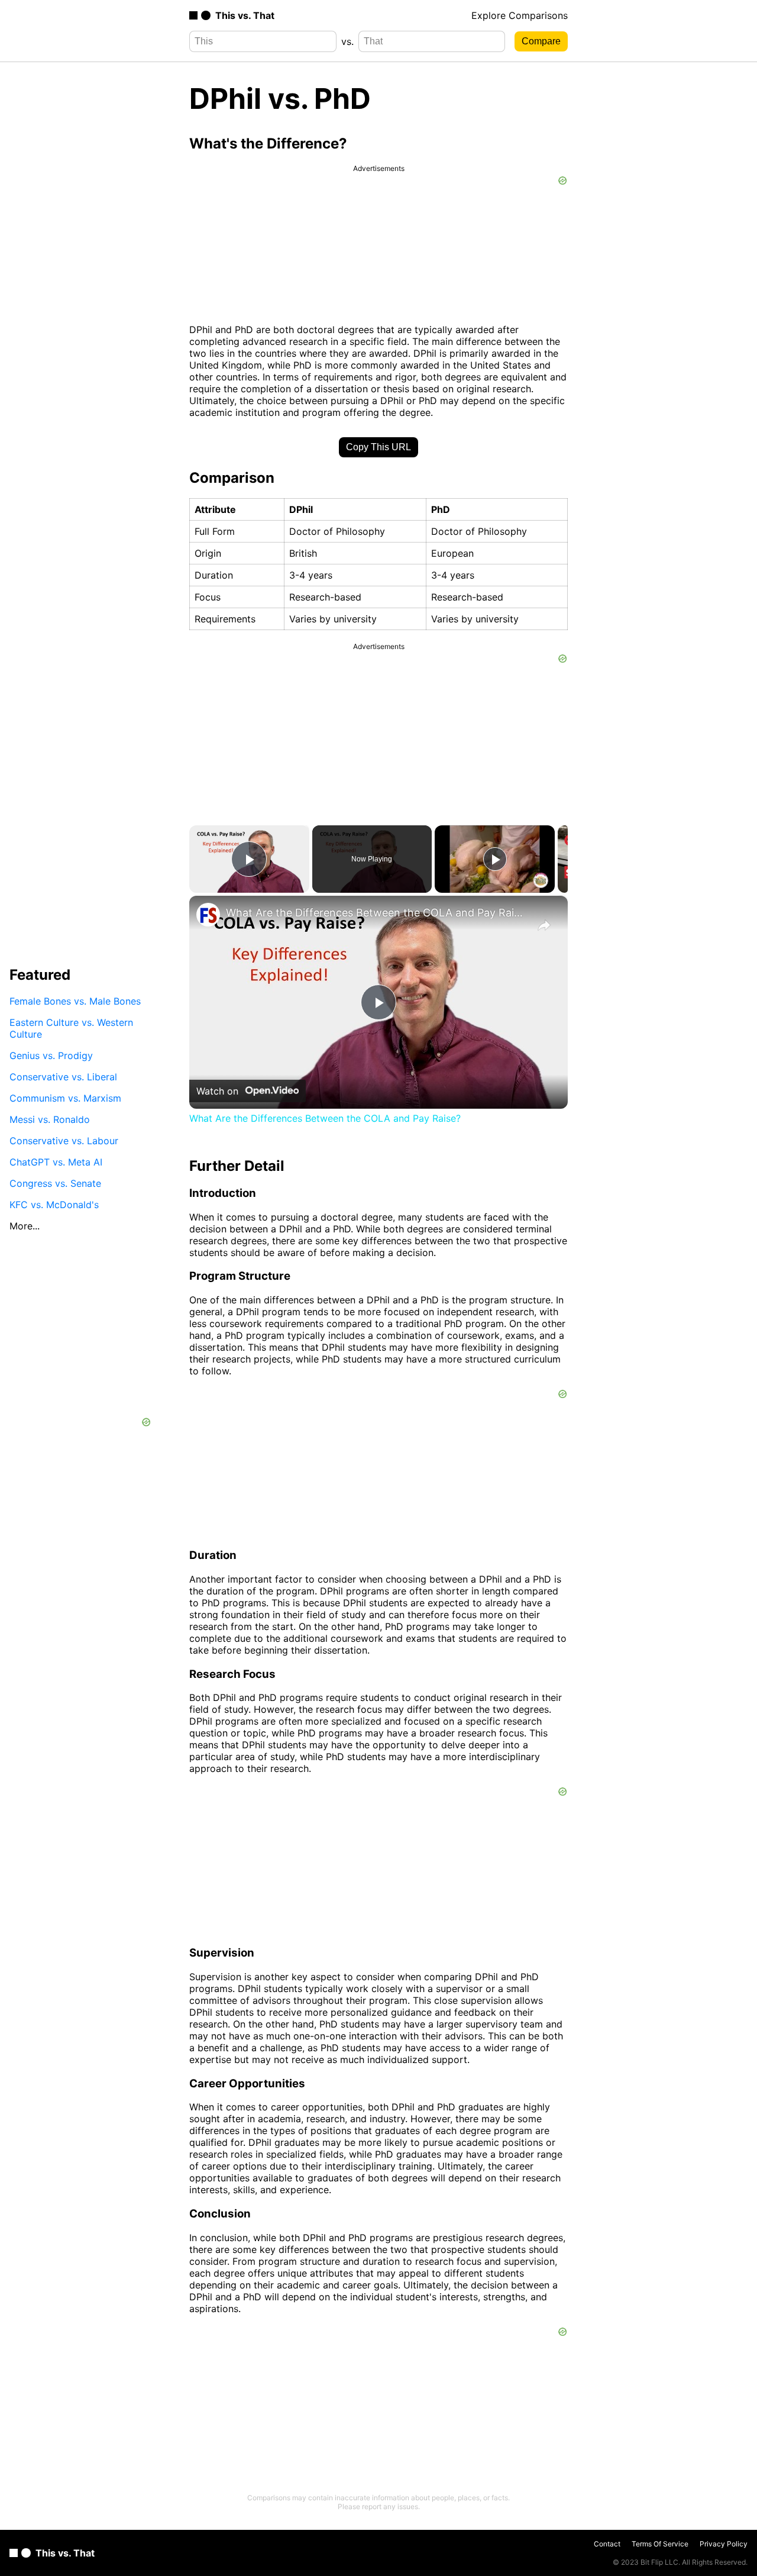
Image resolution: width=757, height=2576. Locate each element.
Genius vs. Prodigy (51, 1055)
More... (25, 1225)
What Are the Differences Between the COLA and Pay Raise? (377, 913)
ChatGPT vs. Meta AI (56, 1161)
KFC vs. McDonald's (54, 1204)
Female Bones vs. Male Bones (75, 1000)
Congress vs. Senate (55, 1183)
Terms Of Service (660, 2544)
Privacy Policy (724, 2544)
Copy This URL (378, 447)
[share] (544, 925)
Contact (607, 2544)
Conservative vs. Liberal (63, 1076)
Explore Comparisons (520, 15)
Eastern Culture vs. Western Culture (71, 1028)
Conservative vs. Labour (64, 1140)
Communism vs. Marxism (65, 1097)
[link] (208, 915)
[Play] (495, 859)
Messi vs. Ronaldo (50, 1119)
